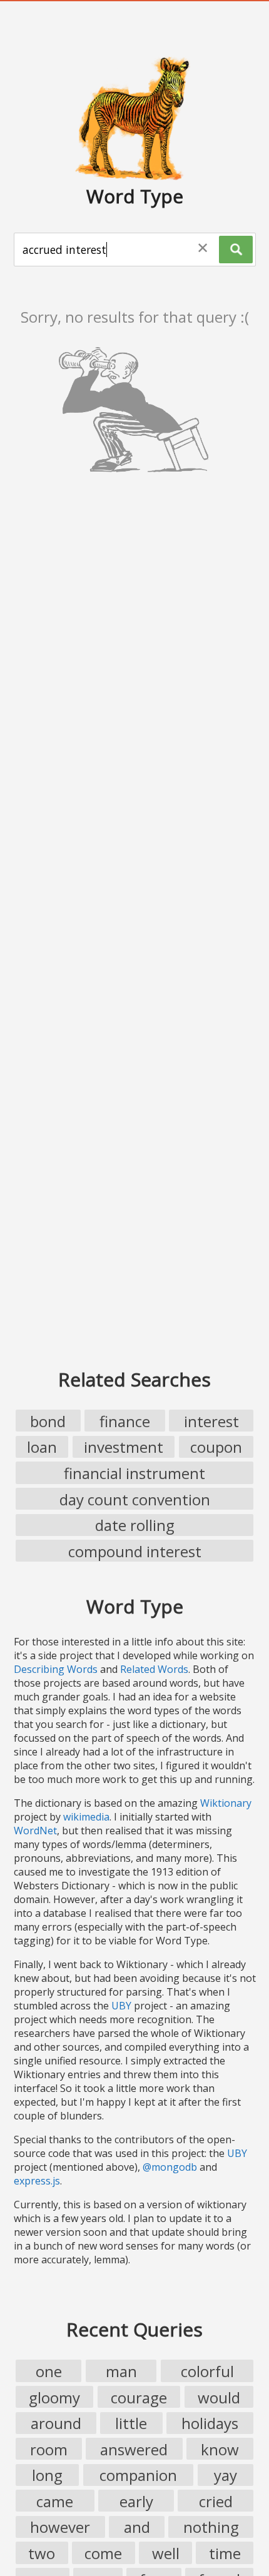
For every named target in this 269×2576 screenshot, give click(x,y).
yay (226, 2475)
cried (216, 2501)
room (49, 2449)
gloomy (54, 2397)
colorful (207, 2371)
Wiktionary (226, 1803)
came (55, 2501)
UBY (121, 2006)
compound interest (135, 1551)
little (131, 2423)
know (220, 2449)
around (56, 2423)
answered (134, 2449)
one (49, 2371)
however (60, 2527)
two (42, 2553)
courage (139, 2397)
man (121, 2371)
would (219, 2397)
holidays (210, 2423)
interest (211, 1421)
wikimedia (86, 1817)
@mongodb (170, 2167)
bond (48, 1421)
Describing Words (56, 1669)
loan (42, 1447)
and (137, 2527)
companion (138, 2475)
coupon (216, 1447)
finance (125, 1421)
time (225, 2553)
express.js (37, 2181)
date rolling (135, 1525)
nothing (211, 2527)
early (136, 2501)
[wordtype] (134, 118)
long (47, 2475)
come (103, 2553)
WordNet (35, 1831)
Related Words (154, 1669)
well (166, 2553)
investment (124, 1447)
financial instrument (134, 1473)
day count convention (135, 1499)
